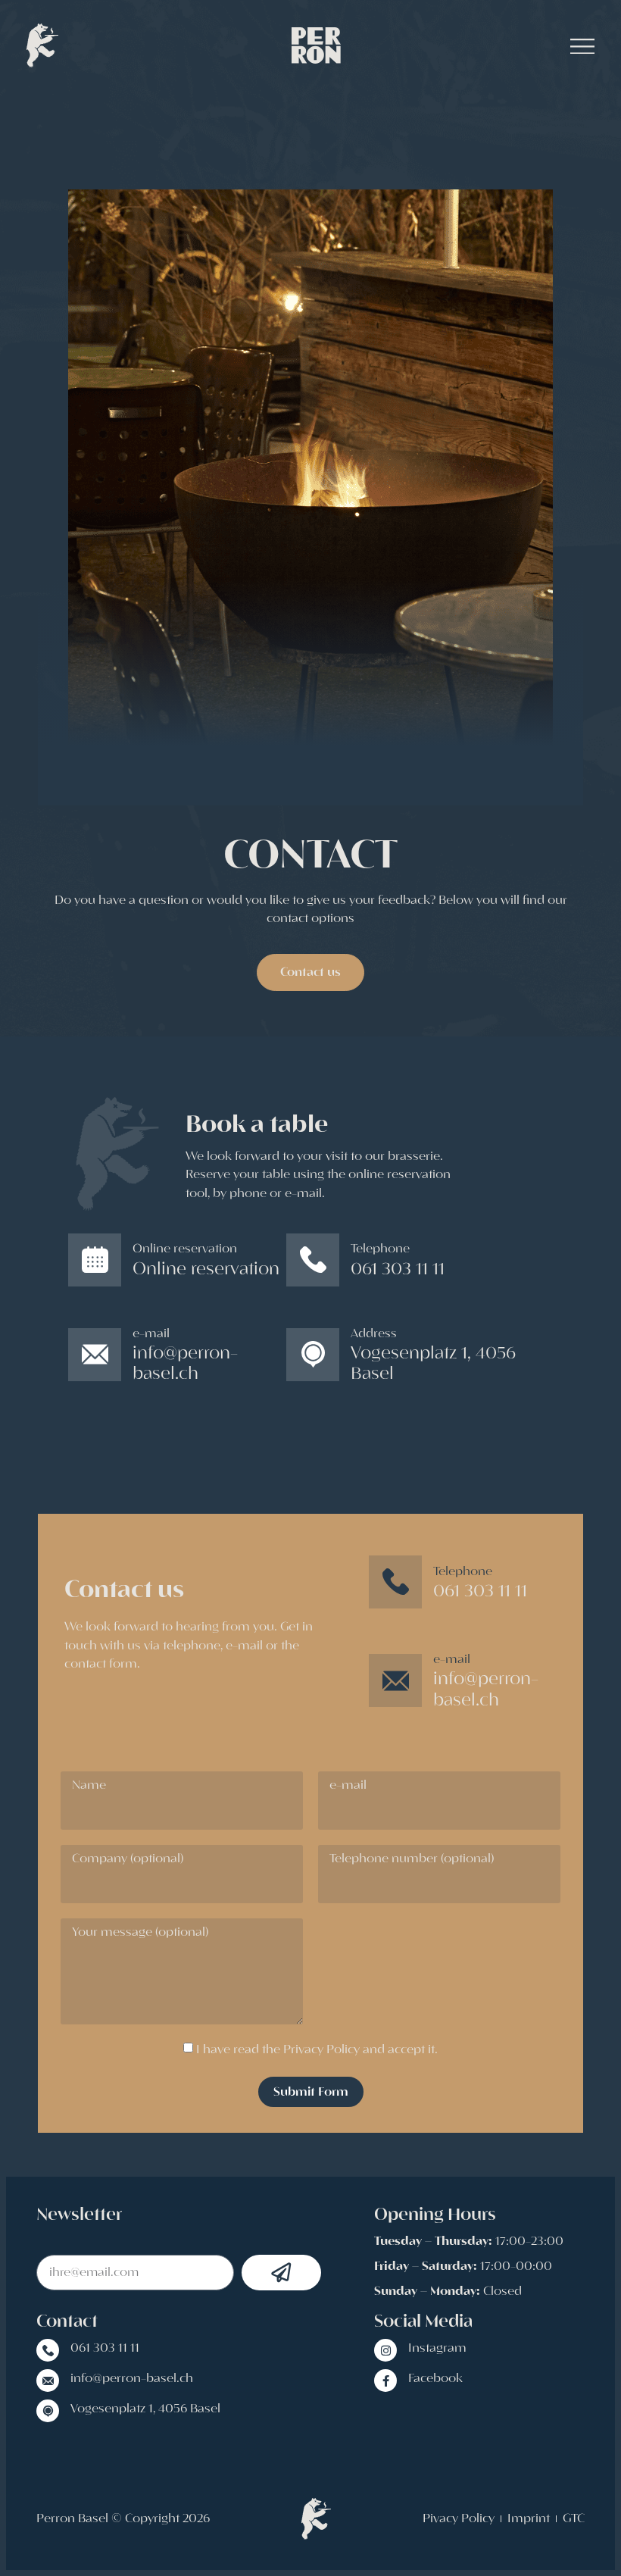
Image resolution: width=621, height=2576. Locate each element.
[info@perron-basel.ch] (48, 2381)
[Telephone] (313, 1260)
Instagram (437, 2348)
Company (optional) (128, 1860)
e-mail (151, 1333)
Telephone (380, 1249)
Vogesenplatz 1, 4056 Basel (145, 2409)
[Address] (313, 1355)
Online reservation (185, 1249)
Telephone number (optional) (412, 1860)
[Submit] (282, 2273)
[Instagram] (385, 2350)
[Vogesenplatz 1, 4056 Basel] (48, 2411)
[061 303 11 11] (48, 2350)
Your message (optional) (140, 1933)
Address (374, 1333)
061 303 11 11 (105, 2348)
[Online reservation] (95, 1260)
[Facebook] (385, 2381)
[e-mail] (95, 1355)
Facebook (435, 2378)
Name (89, 1786)
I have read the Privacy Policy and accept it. (317, 2049)
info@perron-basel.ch (132, 2378)
